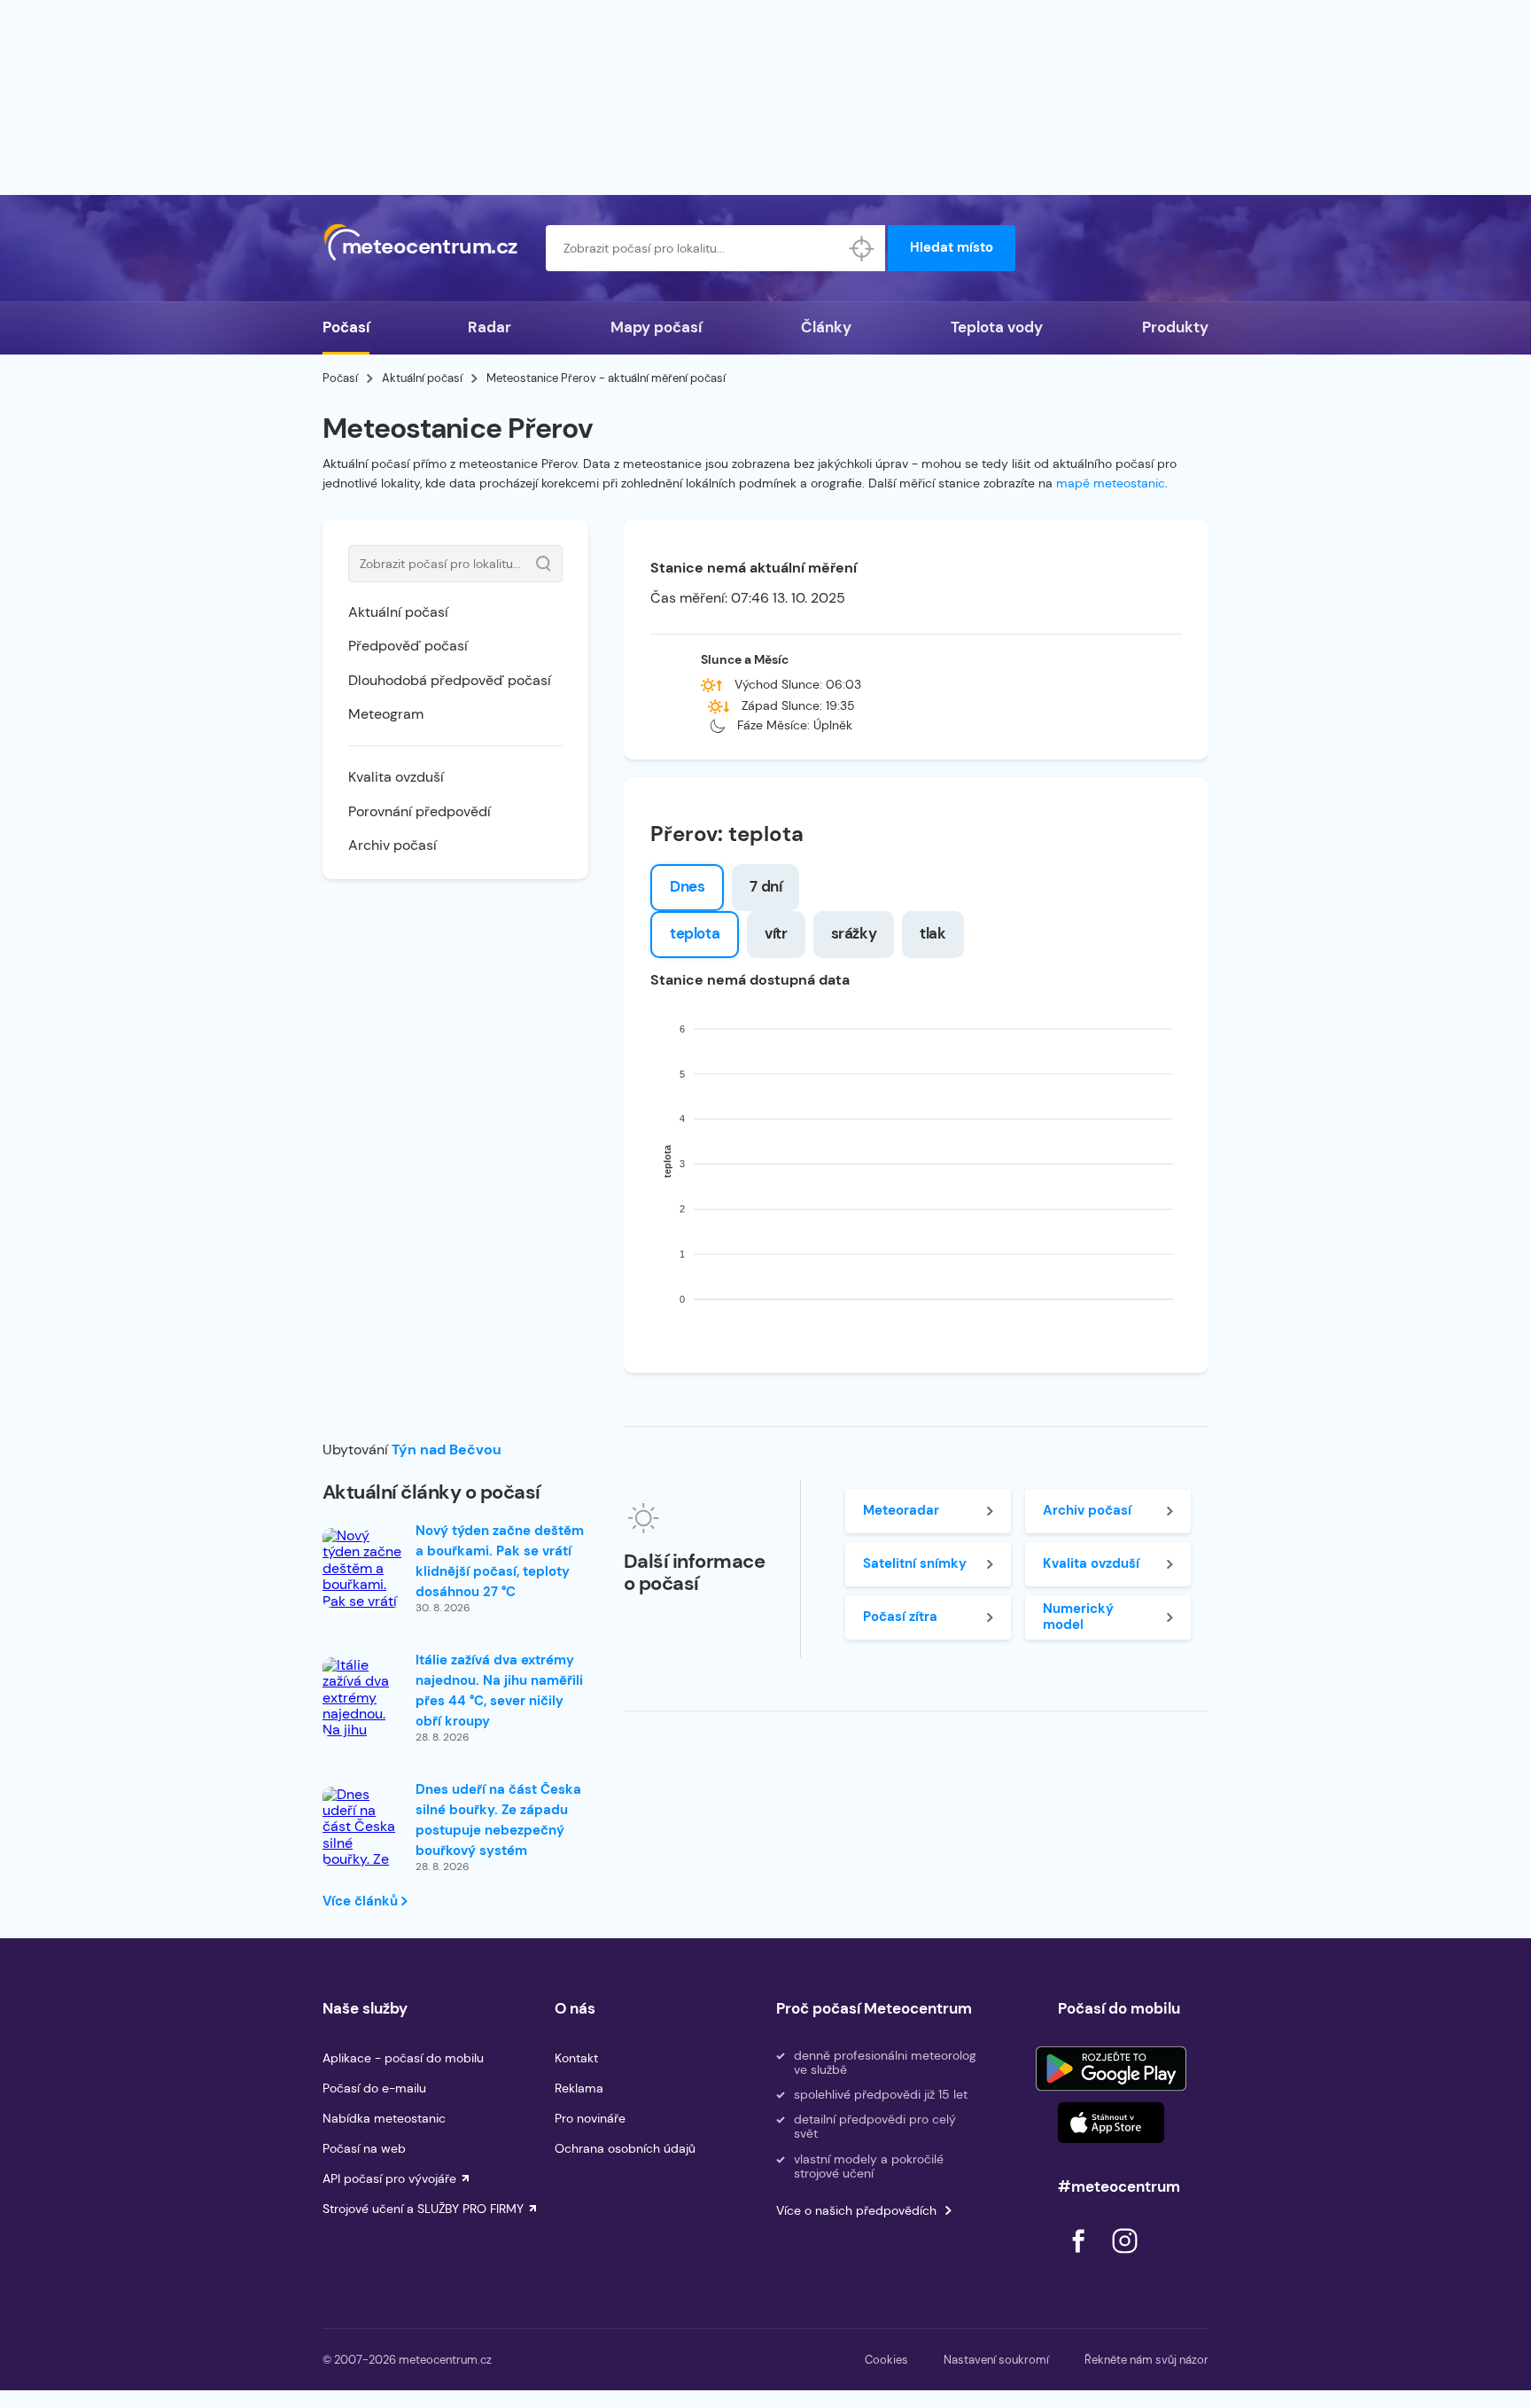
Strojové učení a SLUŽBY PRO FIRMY (423, 2209)
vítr (776, 933)
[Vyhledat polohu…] (862, 248)
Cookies (886, 2360)
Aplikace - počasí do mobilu (403, 2058)
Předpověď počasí (408, 646)
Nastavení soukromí (996, 2360)
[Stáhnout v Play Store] (1111, 2069)
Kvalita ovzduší (396, 777)
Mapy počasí (656, 327)
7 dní (765, 886)
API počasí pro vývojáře (389, 2178)
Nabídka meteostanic (384, 2118)
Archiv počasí (392, 845)
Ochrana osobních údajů (625, 2148)
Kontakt (576, 2058)
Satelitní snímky (915, 1563)
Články (826, 327)
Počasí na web (364, 2148)
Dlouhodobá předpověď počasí (450, 680)
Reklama (579, 2088)
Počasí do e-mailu (374, 2088)
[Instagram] (1124, 2258)
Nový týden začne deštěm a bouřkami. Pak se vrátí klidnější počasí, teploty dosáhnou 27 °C (500, 1561)
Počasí (346, 327)
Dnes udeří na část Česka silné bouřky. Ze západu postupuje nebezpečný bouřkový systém (498, 1820)
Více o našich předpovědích (856, 2210)
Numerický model (1078, 1616)
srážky (854, 933)
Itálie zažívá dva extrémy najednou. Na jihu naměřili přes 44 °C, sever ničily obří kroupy (499, 1691)
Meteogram (386, 714)
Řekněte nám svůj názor (1146, 2360)
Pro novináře (590, 2118)
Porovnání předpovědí (420, 811)
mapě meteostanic (1111, 483)
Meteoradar (901, 1510)
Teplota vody (997, 327)
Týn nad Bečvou (447, 1449)
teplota (695, 933)
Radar (490, 327)
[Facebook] (1080, 2258)
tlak (933, 933)
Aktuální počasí (422, 378)
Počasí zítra (900, 1617)
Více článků (362, 1901)
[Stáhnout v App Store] (1111, 2123)
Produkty (1175, 327)
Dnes (687, 886)
